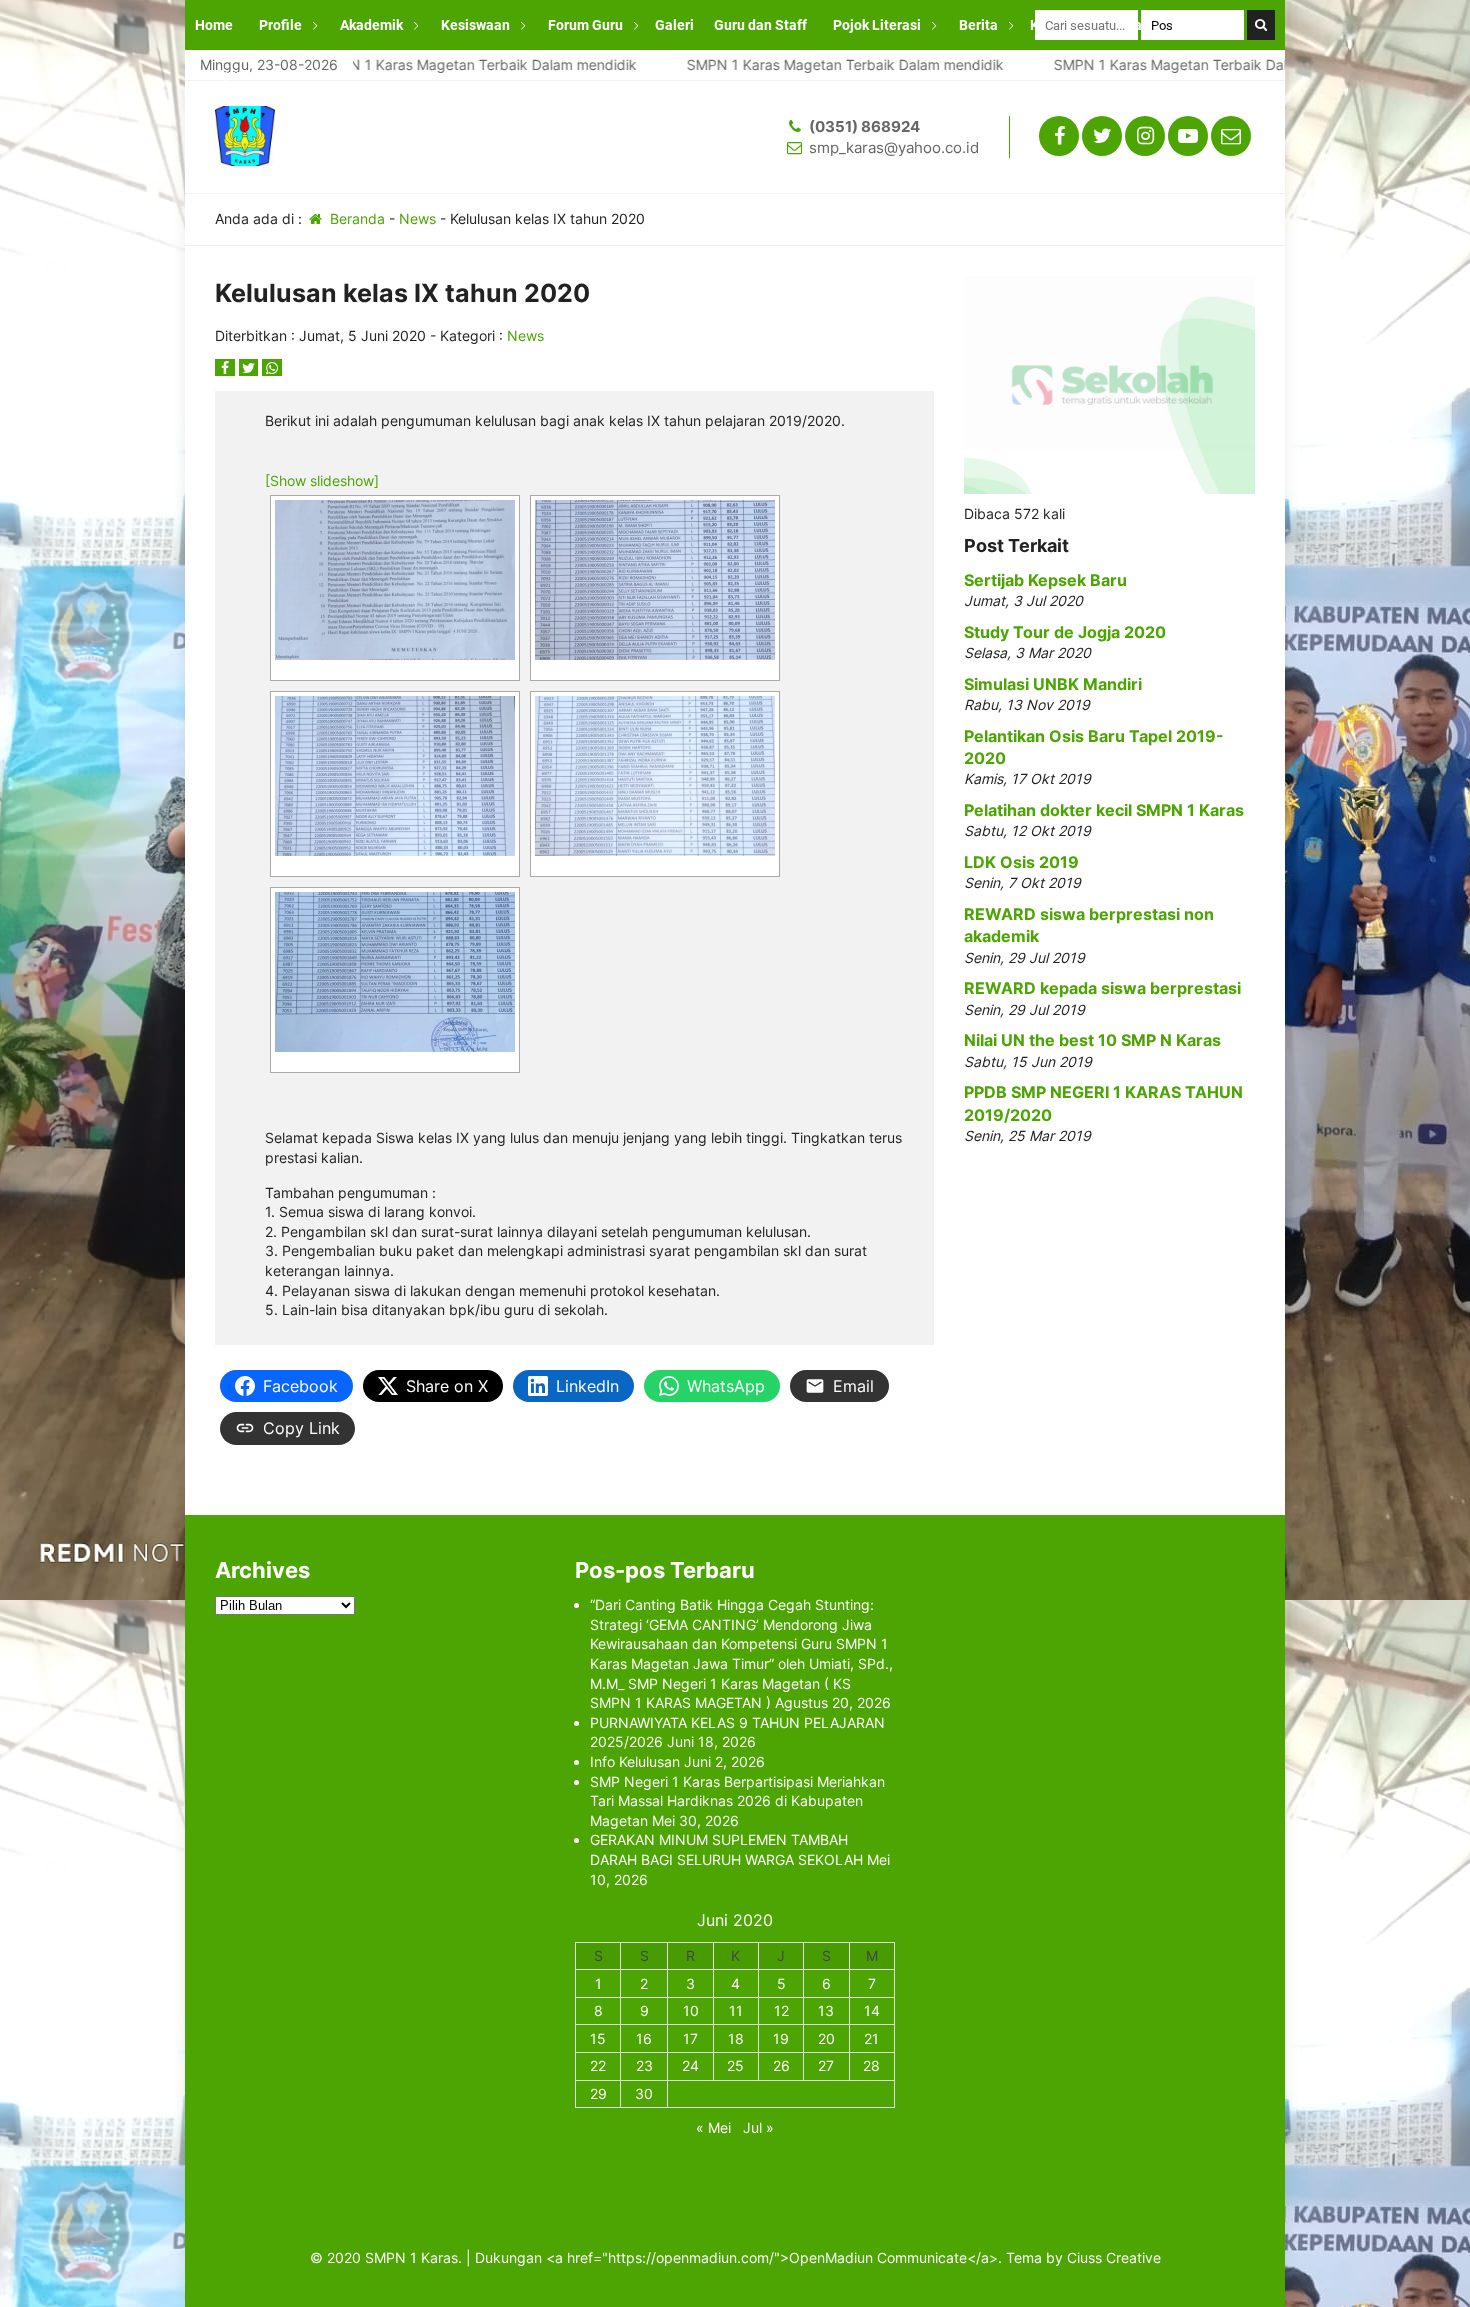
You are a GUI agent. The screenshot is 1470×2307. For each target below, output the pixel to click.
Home (214, 25)
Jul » (758, 2127)
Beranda (355, 218)
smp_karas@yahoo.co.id (894, 147)
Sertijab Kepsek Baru (1045, 580)
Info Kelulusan (635, 1761)
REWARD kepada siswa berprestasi (1102, 988)
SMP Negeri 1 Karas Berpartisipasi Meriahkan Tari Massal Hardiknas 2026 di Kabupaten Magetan (737, 1801)
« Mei (713, 2127)
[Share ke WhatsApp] (272, 367)
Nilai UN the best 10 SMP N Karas (1092, 1040)
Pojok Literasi (877, 25)
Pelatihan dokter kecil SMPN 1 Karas (1104, 810)
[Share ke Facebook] (227, 367)
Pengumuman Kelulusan (273, 75)
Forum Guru (585, 25)
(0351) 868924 (864, 126)
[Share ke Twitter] (251, 367)
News (417, 218)
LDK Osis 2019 (1021, 862)
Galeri (674, 25)
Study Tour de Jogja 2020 (1065, 632)
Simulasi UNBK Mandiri (1053, 684)
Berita (978, 25)
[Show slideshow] (322, 480)
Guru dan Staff (760, 25)
